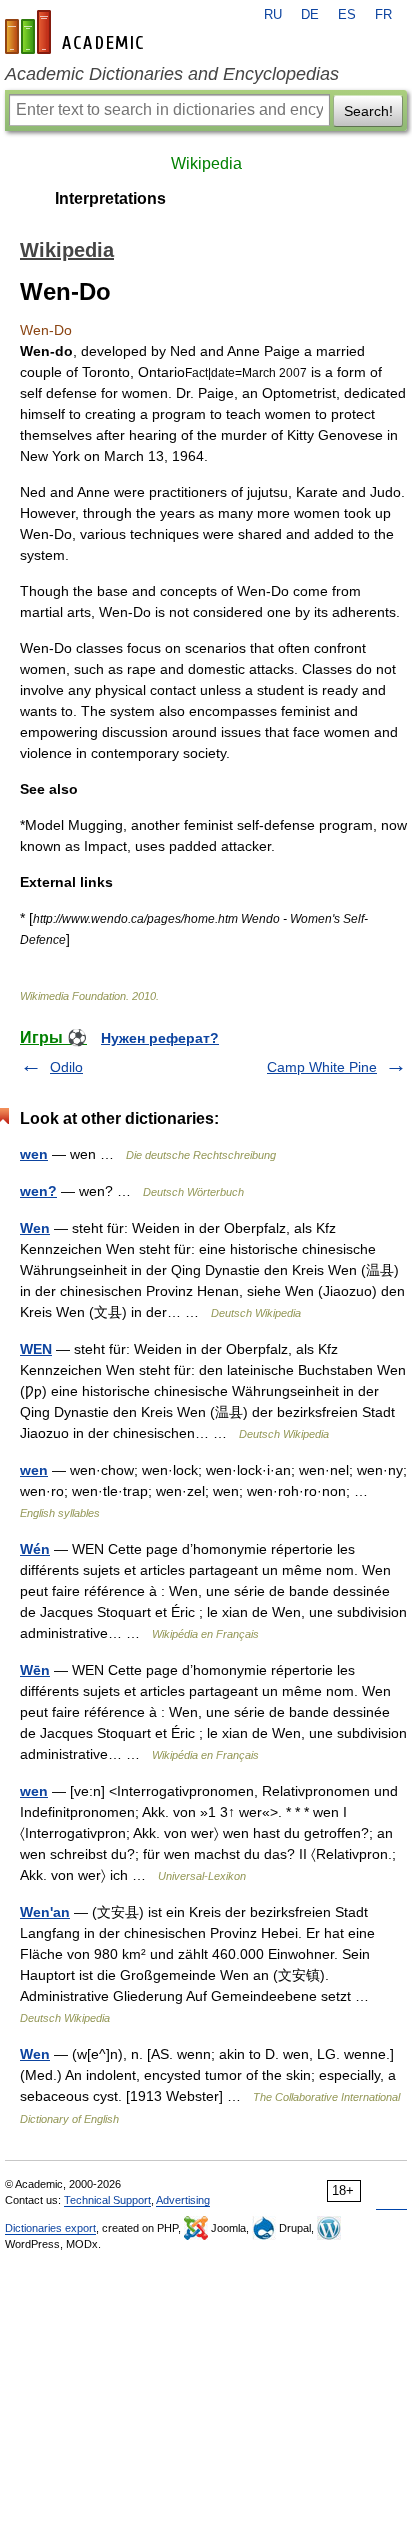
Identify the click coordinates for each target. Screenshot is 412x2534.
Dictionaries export (50, 2228)
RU (273, 15)
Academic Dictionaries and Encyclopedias (172, 74)
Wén (35, 1549)
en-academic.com (77, 32)
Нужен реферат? (160, 1038)
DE (310, 15)
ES (347, 15)
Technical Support (107, 2200)
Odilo (66, 1067)
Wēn (35, 1670)
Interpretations (110, 198)
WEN (36, 1349)
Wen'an (45, 1912)
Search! (368, 111)
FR (383, 15)
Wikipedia (206, 163)
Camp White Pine (322, 1067)
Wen (35, 1228)
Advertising (183, 2200)
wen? (38, 1191)
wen (34, 1154)
